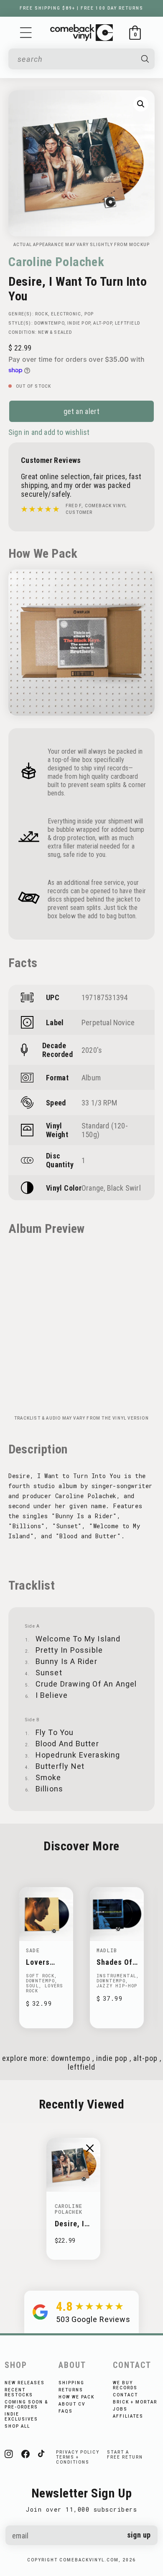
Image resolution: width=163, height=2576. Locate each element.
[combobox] (76, 59)
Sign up (139, 2535)
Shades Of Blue (115, 1962)
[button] (26, 33)
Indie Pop (79, 323)
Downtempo (49, 323)
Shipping (71, 2383)
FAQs (66, 2411)
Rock (42, 314)
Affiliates (128, 2416)
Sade (33, 1950)
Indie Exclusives (21, 2417)
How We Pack (76, 2397)
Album (91, 1078)
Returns (71, 2390)
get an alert (81, 411)
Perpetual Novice (108, 1023)
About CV (72, 2404)
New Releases (25, 2383)
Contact (125, 2395)
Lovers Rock (38, 1962)
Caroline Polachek (56, 262)
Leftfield (127, 323)
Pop (89, 314)
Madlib (107, 1950)
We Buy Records (125, 2385)
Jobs (120, 2409)
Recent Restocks (19, 2392)
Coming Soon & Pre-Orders (26, 2405)
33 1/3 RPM (99, 1103)
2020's (92, 1050)
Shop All (17, 2426)
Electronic (66, 314)
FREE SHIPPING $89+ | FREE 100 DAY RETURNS (81, 8)
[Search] (145, 59)
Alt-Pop (102, 323)
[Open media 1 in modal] (141, 104)
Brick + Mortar (135, 2402)
